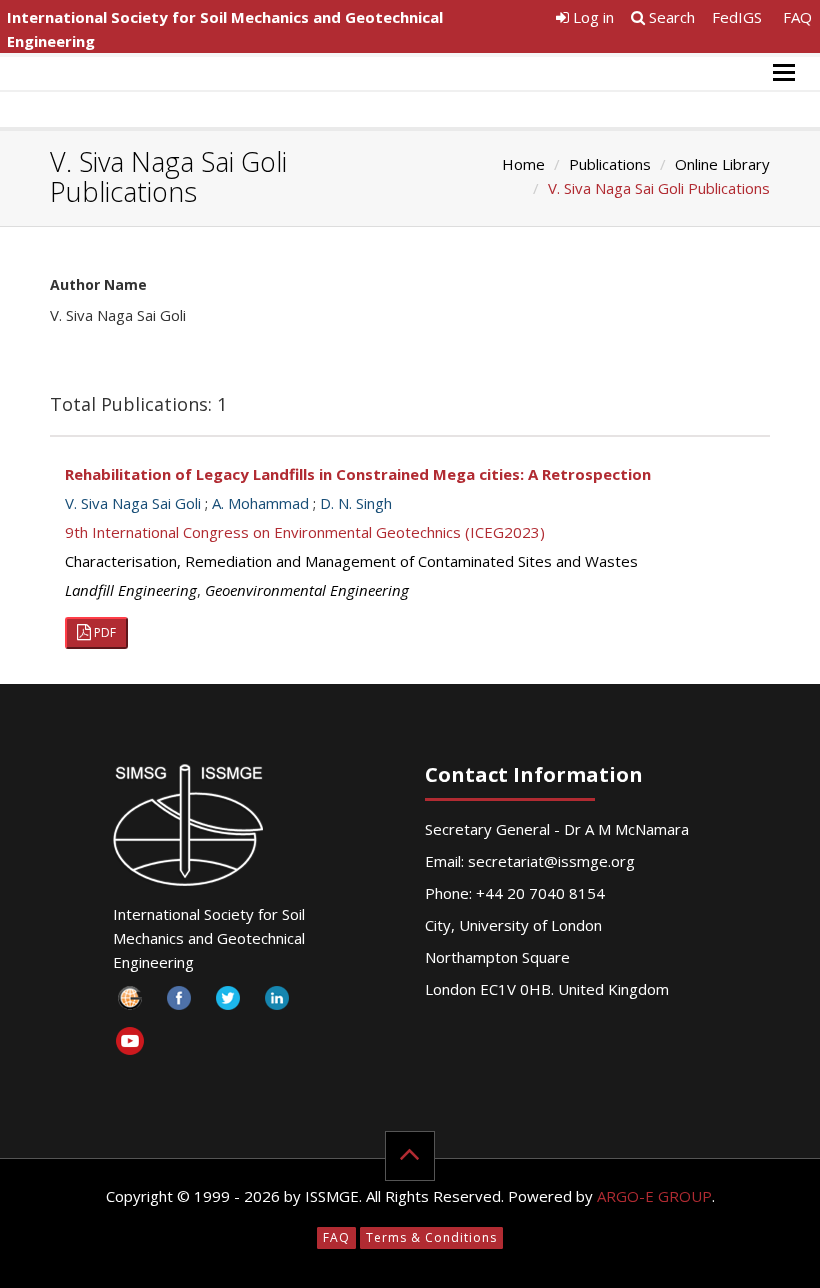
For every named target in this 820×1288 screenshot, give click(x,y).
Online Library (722, 164)
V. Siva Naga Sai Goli (133, 503)
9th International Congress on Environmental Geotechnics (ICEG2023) (305, 532)
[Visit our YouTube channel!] (130, 1044)
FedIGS (737, 17)
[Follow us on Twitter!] (228, 1003)
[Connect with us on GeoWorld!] (130, 1003)
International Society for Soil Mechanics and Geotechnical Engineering (225, 29)
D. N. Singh (356, 503)
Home (523, 164)
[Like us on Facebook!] (179, 1003)
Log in (591, 17)
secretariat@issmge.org (551, 861)
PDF (103, 632)
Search (670, 17)
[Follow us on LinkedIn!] (277, 1003)
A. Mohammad (260, 503)
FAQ (797, 17)
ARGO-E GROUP (654, 1196)
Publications (610, 164)
